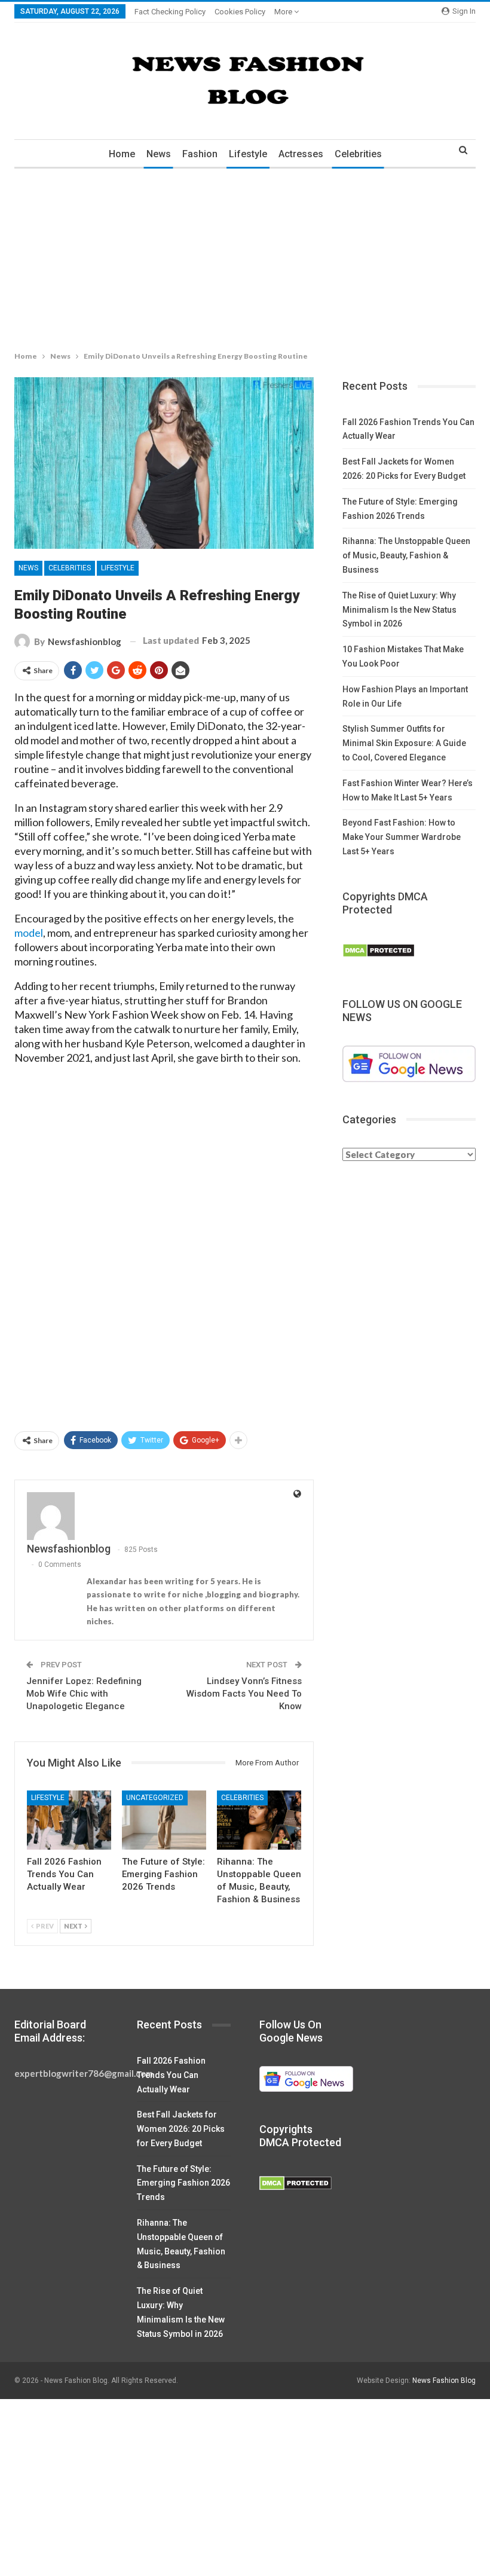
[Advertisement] (245, 257)
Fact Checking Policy (170, 12)
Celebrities (358, 154)
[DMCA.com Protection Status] (379, 951)
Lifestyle (248, 154)
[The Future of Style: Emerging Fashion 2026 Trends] (164, 1820)
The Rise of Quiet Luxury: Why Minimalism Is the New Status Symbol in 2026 (399, 610)
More (284, 12)
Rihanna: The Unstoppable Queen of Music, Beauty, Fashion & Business (406, 555)
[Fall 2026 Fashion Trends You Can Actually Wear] (69, 1820)
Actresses (301, 154)
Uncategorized (155, 1798)
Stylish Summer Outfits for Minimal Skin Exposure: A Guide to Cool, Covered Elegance (404, 743)
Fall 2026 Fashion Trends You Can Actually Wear (171, 2075)
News (159, 154)
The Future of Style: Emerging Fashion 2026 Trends (183, 2183)
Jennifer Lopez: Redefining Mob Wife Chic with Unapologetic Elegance (84, 1694)
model (29, 933)
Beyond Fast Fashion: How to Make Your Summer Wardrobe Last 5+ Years (402, 837)
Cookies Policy (240, 12)
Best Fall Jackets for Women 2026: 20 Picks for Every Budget (181, 2129)
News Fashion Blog (444, 2381)
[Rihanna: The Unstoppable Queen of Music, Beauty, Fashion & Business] (259, 1820)
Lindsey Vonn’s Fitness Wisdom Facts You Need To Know (244, 1694)
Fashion (200, 154)
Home (122, 154)
